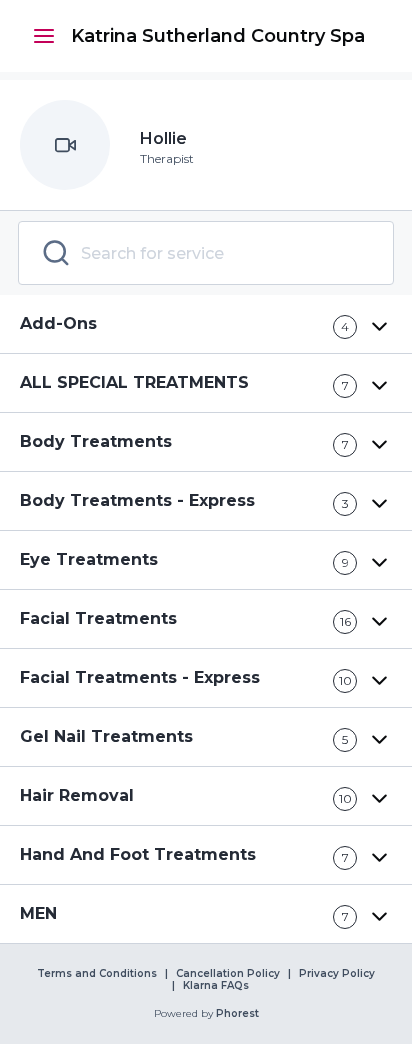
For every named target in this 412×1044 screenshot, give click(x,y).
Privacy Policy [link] (337, 974)
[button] (44, 36)
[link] (218, 36)
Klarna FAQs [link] (216, 986)
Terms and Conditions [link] (97, 974)
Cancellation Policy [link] (228, 974)
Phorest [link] (237, 1014)
